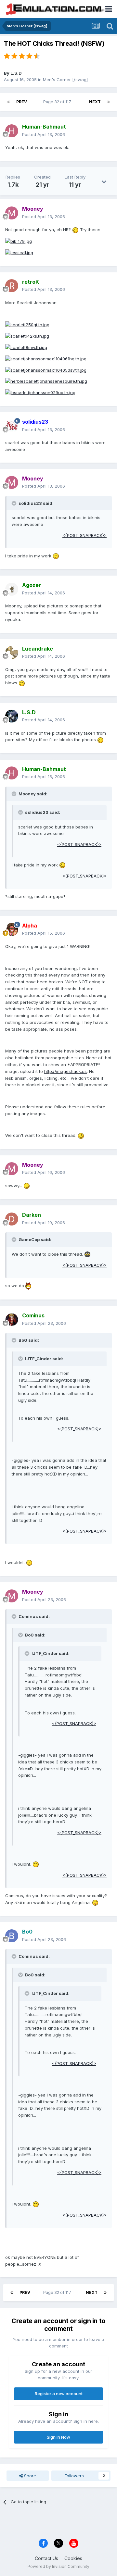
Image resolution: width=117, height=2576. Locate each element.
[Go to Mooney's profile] (12, 213)
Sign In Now (58, 2437)
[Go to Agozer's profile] (12, 589)
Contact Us (46, 2558)
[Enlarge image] (75, 230)
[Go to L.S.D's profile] (12, 716)
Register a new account (59, 2394)
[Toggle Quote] (15, 503)
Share (29, 2476)
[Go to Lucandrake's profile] (12, 653)
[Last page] (109, 102)
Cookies (73, 2558)
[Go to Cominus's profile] (12, 1320)
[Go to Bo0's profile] (12, 1936)
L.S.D (16, 73)
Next (95, 102)
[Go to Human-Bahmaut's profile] (12, 131)
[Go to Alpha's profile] (12, 929)
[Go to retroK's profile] (12, 286)
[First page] (8, 102)
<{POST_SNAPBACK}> (84, 535)
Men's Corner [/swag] (65, 80)
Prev (22, 102)
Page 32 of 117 (58, 102)
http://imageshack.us (65, 1071)
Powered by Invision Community (58, 2566)
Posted (44, 134)
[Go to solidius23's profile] (12, 426)
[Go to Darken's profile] (12, 1219)
